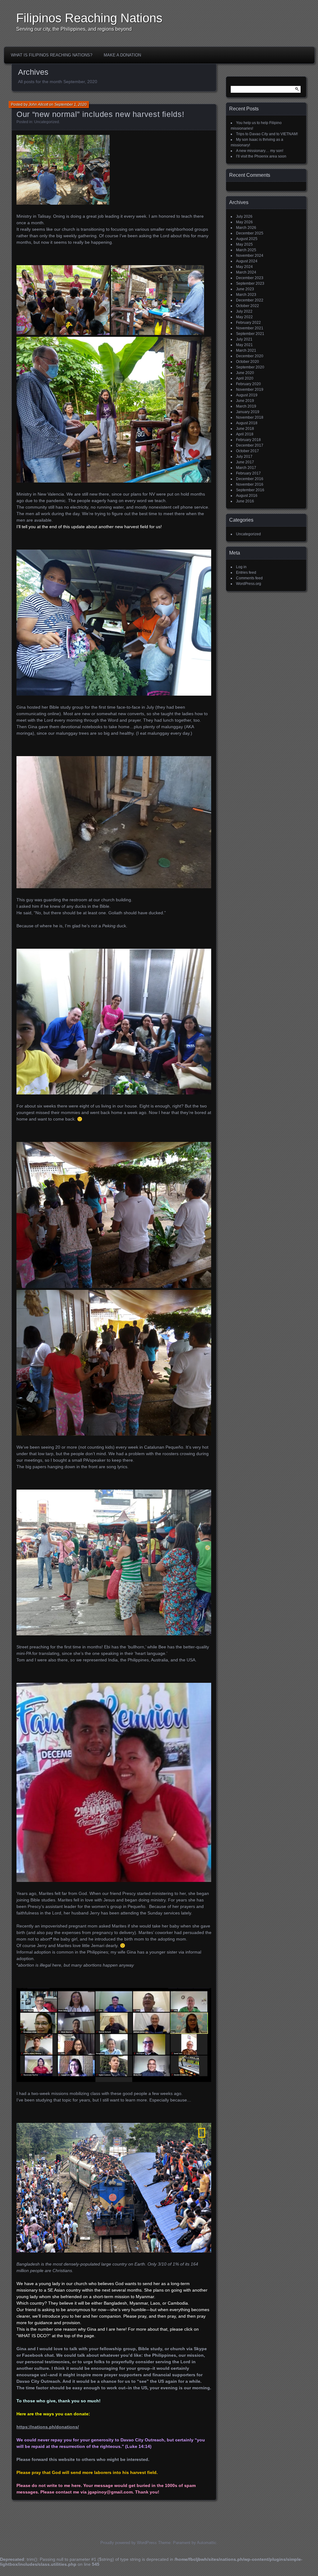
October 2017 (248, 451)
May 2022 (244, 317)
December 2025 (250, 233)
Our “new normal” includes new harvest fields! (100, 114)
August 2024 (247, 261)
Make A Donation (122, 55)
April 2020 (245, 378)
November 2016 (250, 484)
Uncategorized (47, 122)
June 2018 (245, 429)
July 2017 (244, 457)
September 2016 (250, 490)
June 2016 (245, 501)
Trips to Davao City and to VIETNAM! (267, 134)
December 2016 (250, 479)
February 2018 (248, 440)
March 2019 (246, 406)
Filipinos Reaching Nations (89, 18)
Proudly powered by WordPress (129, 2543)
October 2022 (248, 306)
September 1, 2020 (70, 105)
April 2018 (245, 434)
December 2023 (250, 278)
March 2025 (246, 250)
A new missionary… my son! (260, 151)
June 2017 (245, 462)
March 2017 (246, 468)
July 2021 (244, 339)
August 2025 (247, 239)
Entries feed (246, 573)
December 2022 (250, 300)
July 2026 (244, 216)
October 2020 (248, 362)
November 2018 (250, 417)
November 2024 (250, 256)
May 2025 (244, 244)
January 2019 (248, 412)
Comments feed (249, 578)
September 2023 (250, 283)
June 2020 (245, 373)
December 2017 (250, 445)
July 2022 (244, 311)
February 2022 (248, 323)
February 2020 (248, 384)
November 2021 (250, 328)
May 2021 (244, 345)
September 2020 (250, 367)
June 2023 (245, 289)
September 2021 (250, 334)
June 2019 (245, 401)
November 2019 (250, 390)
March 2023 (246, 295)
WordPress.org (249, 584)
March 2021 (246, 350)
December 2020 (250, 356)
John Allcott (38, 105)
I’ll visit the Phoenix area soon (261, 156)
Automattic (207, 2543)
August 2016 (247, 496)
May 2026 (244, 222)
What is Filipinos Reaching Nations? (52, 55)
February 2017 (248, 473)
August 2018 (247, 423)
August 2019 (247, 395)
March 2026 (246, 228)
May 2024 (244, 267)
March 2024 (246, 272)
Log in (241, 567)
